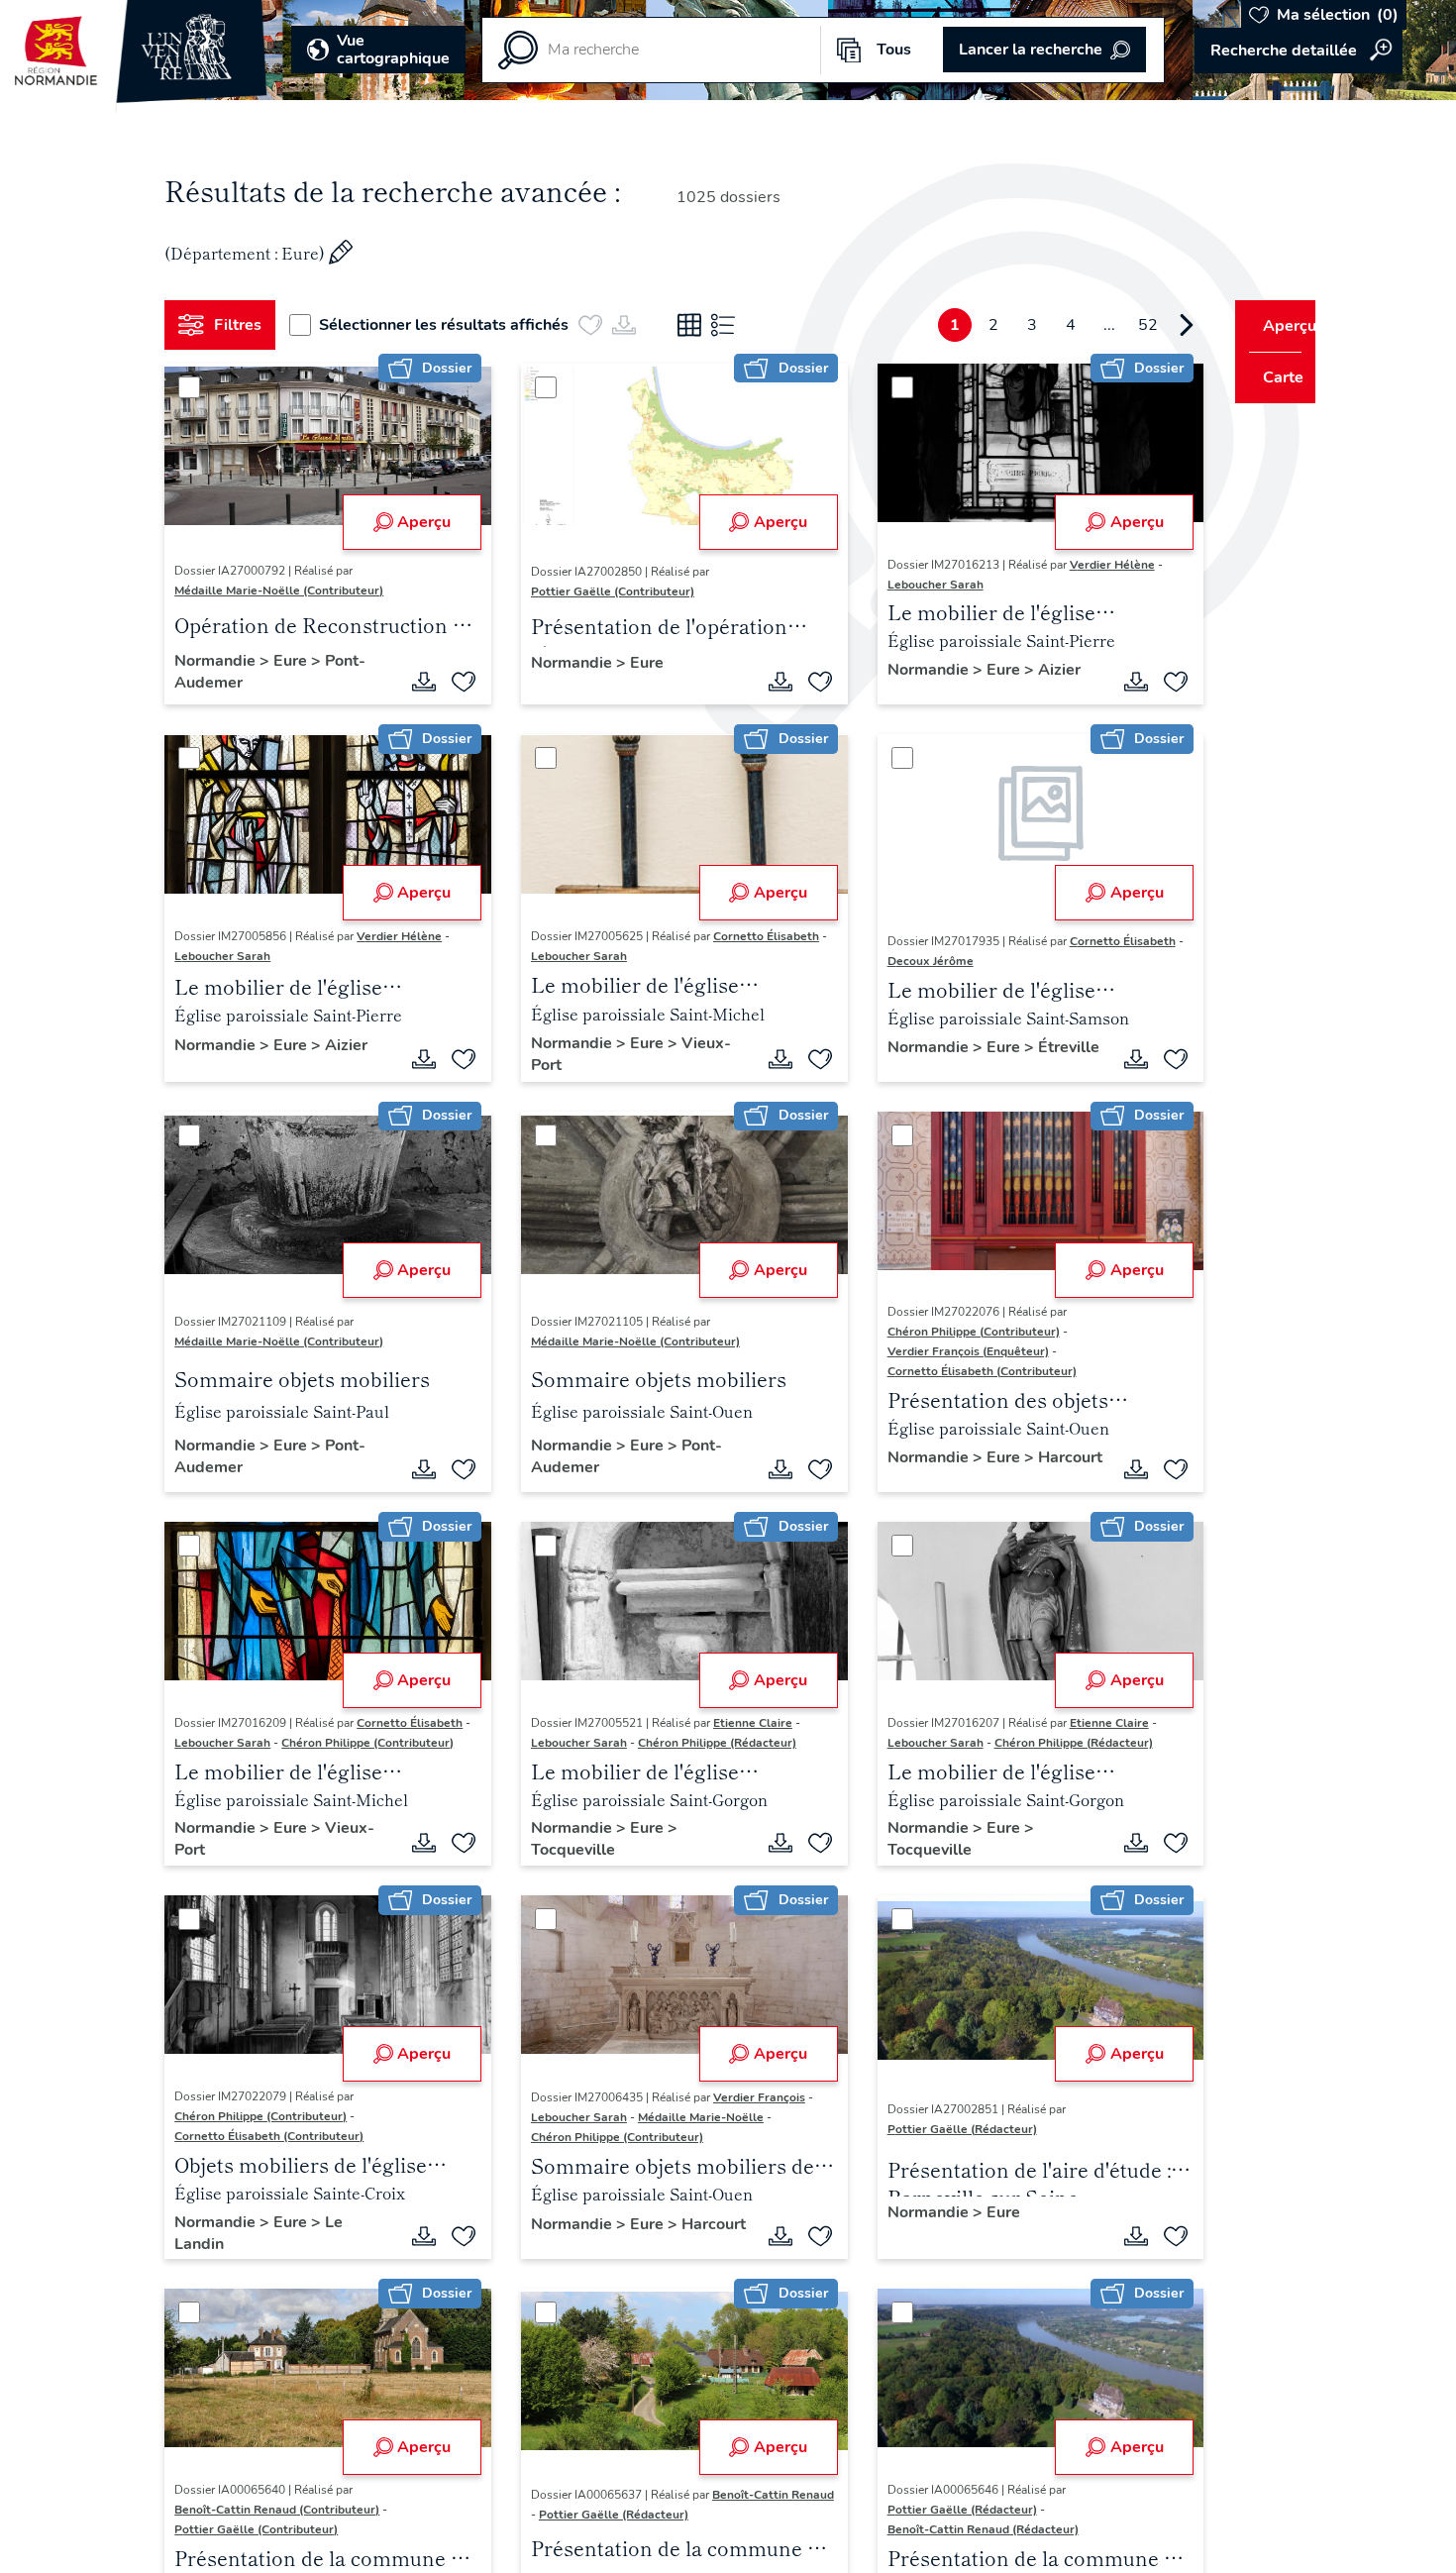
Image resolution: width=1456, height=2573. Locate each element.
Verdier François (752, 2102)
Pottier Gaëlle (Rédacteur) (939, 2134)
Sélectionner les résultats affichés (452, 325)
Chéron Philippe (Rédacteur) (710, 1748)
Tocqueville (566, 1856)
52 (1111, 325)
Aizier (1037, 670)
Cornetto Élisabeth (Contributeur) (959, 1374)
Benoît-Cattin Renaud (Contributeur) (285, 2516)
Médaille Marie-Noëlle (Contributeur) (287, 590)
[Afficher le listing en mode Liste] (731, 325)
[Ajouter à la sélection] (457, 682)
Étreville (895, 1069)
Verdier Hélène (1090, 565)
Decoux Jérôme (916, 961)
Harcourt (897, 1482)
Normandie (225, 661)
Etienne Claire (746, 1728)
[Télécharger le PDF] (417, 682)
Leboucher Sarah (913, 585)
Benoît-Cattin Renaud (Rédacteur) (960, 2535)
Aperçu (417, 522)
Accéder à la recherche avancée (1299, 51)
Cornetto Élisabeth (759, 936)
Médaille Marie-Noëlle (694, 2122)
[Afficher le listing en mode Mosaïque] (697, 325)
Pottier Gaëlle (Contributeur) (606, 591)
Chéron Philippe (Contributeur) (951, 1335)
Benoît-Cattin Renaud (585, 2520)
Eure (300, 661)
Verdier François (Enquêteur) (945, 1354)
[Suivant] (1150, 325)
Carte (1270, 377)
